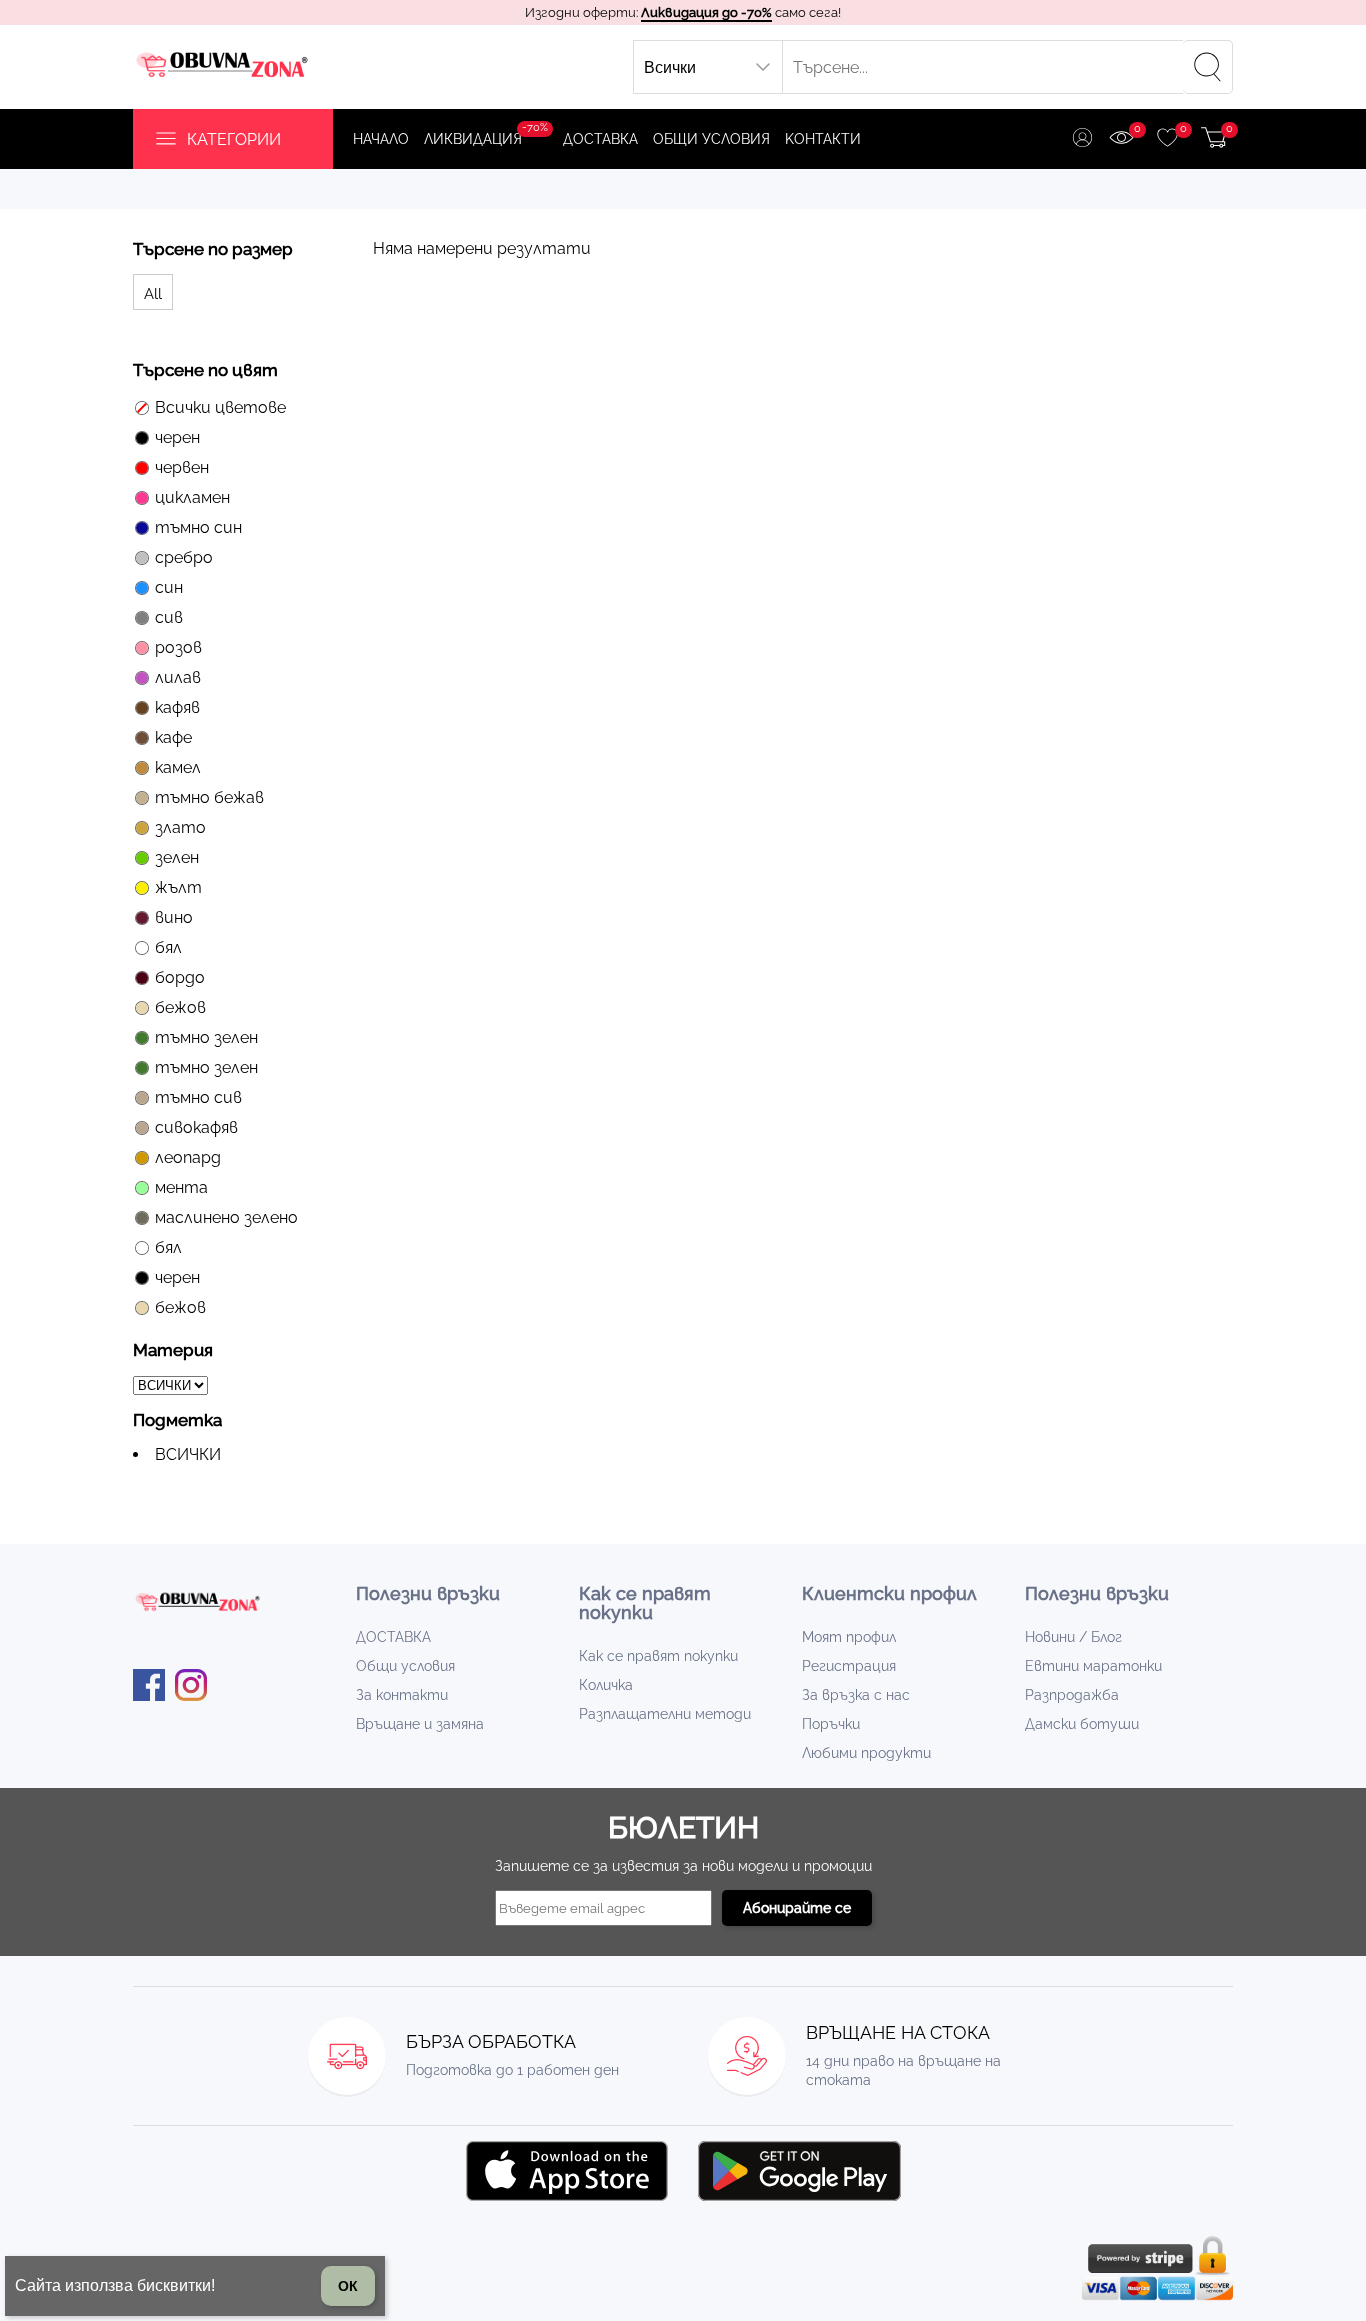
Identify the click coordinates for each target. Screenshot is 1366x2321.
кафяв (177, 707)
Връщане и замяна (420, 1724)
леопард (188, 1157)
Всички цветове (220, 407)
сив (169, 617)
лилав (178, 677)
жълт (178, 887)
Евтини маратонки (1093, 1666)
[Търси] (1208, 67)
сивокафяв (196, 1127)
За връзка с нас (856, 1695)
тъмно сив (198, 1097)
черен (177, 437)
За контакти (402, 1695)
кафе (173, 737)
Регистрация (849, 1666)
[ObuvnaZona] (224, 67)
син (169, 587)
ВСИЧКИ (188, 1454)
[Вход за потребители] (1082, 139)
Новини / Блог (1073, 1637)
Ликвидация (486, 134)
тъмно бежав (209, 797)
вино (174, 917)
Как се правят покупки (658, 1656)
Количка (606, 1685)
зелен (177, 857)
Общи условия (711, 139)
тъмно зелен (206, 1037)
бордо (180, 977)
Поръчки (831, 1724)
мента (181, 1187)
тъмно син (198, 527)
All (153, 294)
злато (180, 827)
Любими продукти (866, 1753)
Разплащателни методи (665, 1714)
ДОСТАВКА (600, 139)
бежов (180, 1007)
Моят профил (849, 1637)
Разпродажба (1072, 1695)
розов (178, 647)
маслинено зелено (226, 1217)
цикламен (192, 497)
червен (182, 467)
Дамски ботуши (1082, 1724)
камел (178, 767)
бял (168, 947)
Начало (381, 139)
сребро (184, 557)
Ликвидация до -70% (706, 12)
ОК (348, 2286)
